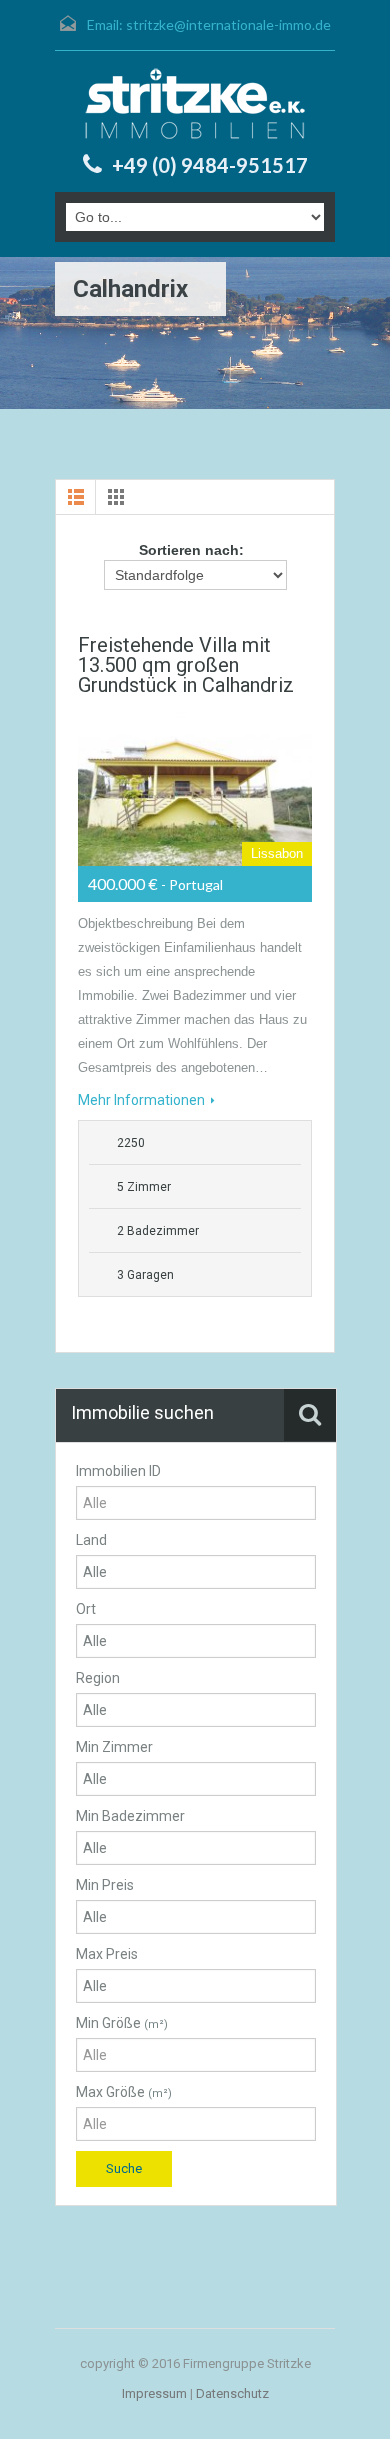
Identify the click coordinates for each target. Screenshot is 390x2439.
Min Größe (122, 2023)
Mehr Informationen (141, 1100)
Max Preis (107, 1954)
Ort (86, 1609)
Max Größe (124, 2092)
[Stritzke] (195, 104)
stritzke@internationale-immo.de (228, 24)
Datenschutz (232, 2393)
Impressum (154, 2393)
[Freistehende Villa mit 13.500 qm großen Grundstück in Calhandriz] (195, 788)
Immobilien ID (118, 1471)
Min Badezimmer (130, 1816)
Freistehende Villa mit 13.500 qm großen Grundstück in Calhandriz (186, 665)
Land (91, 1540)
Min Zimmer (114, 1747)
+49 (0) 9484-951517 (210, 165)
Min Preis (105, 1885)
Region (98, 1678)
